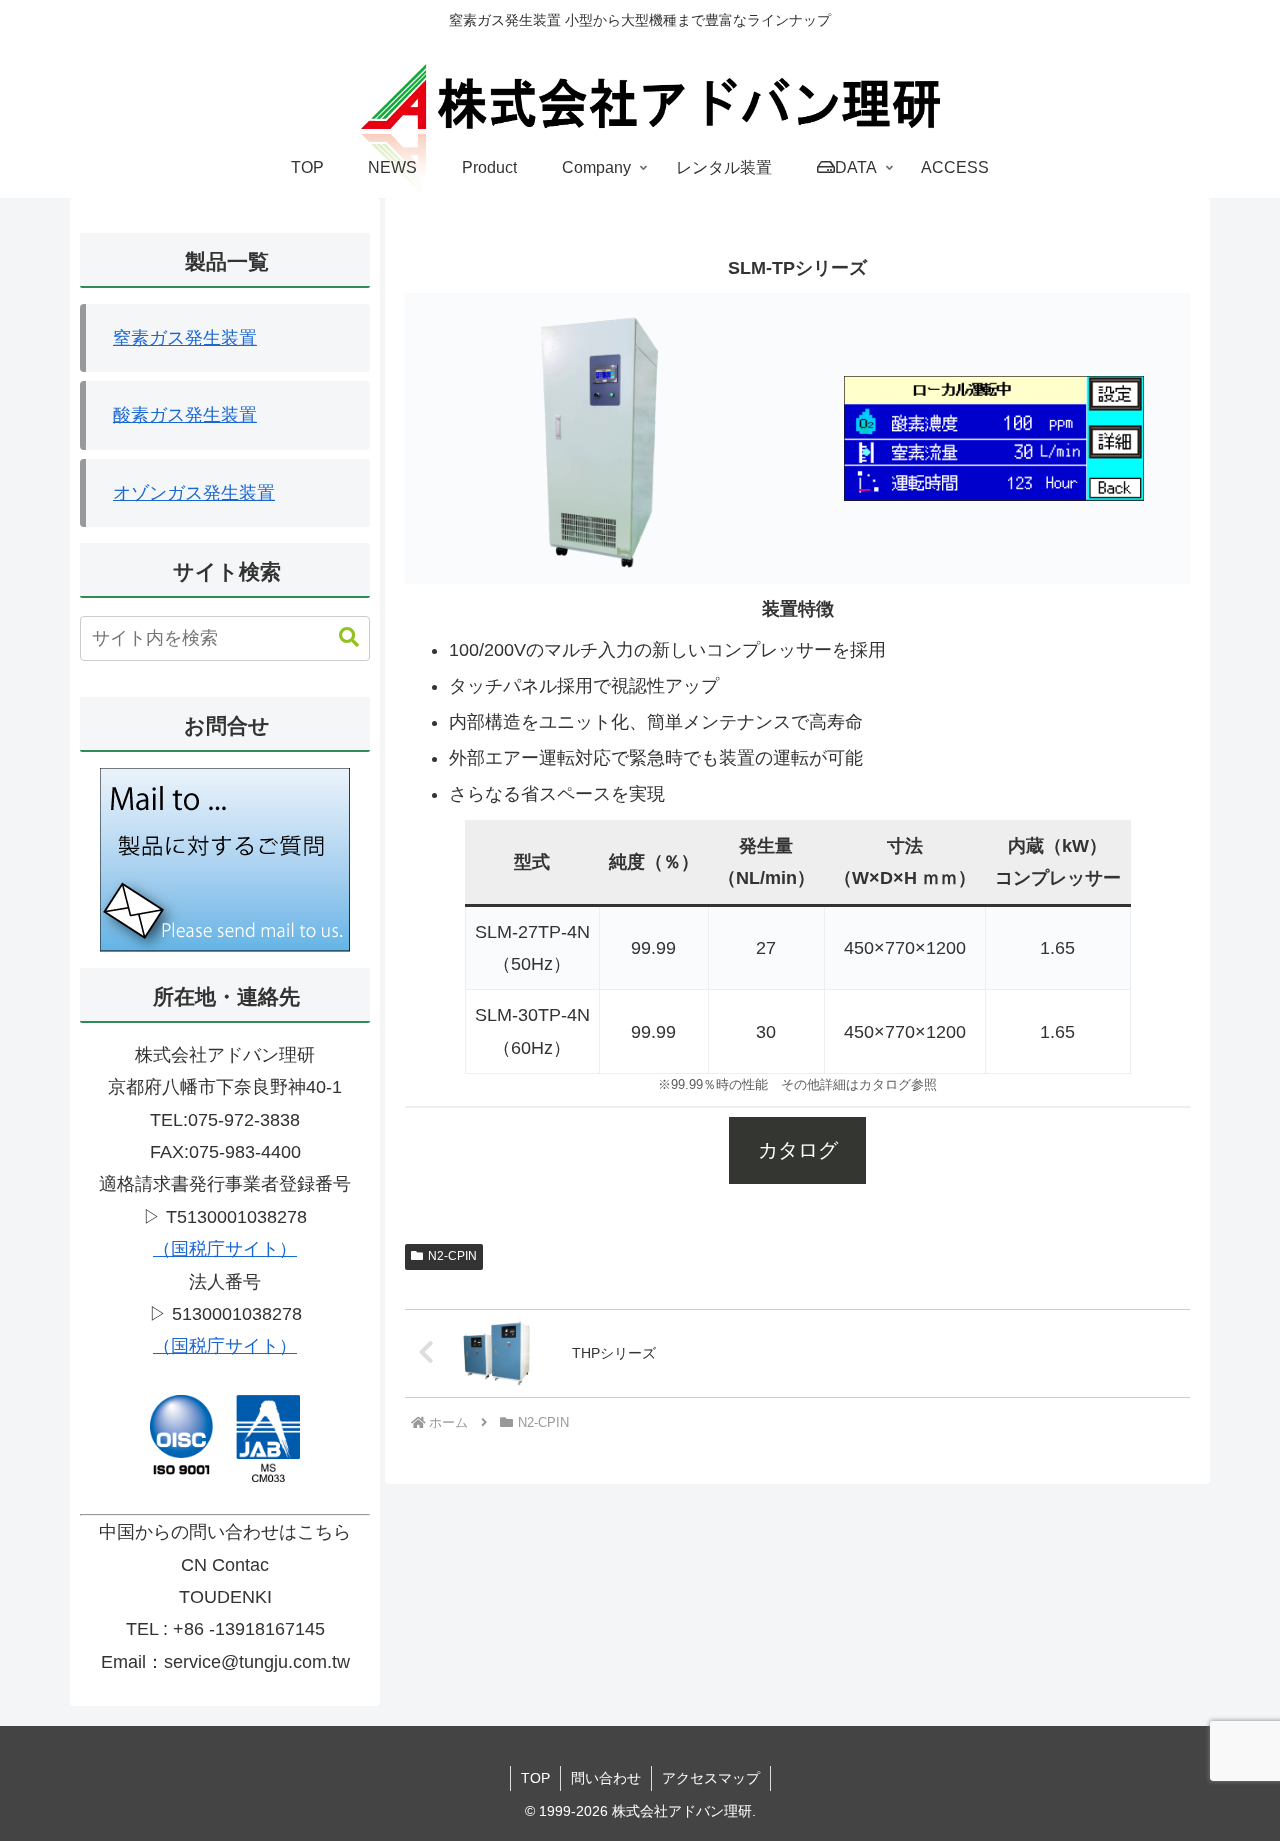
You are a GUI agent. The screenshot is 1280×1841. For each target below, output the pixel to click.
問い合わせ (606, 1778)
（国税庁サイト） (225, 1249)
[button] (339, 637)
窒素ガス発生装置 (185, 338)
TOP (535, 1778)
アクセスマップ (711, 1778)
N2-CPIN (452, 1256)
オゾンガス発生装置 (194, 493)
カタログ (798, 1150)
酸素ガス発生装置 (185, 415)
